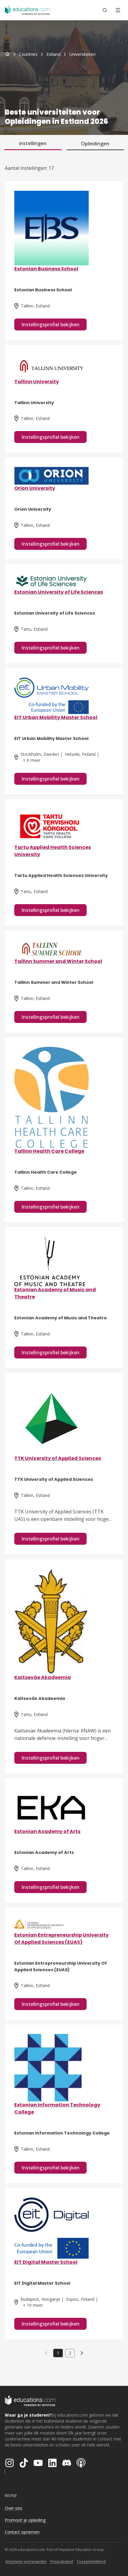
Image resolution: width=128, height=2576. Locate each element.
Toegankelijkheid (91, 2562)
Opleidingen (95, 144)
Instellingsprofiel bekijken (50, 324)
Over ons (14, 2508)
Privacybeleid (62, 2562)
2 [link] (70, 2353)
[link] (82, 54)
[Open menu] (118, 10)
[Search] (105, 10)
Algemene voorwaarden (26, 2562)
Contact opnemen (22, 2532)
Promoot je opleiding (25, 2520)
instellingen (33, 143)
